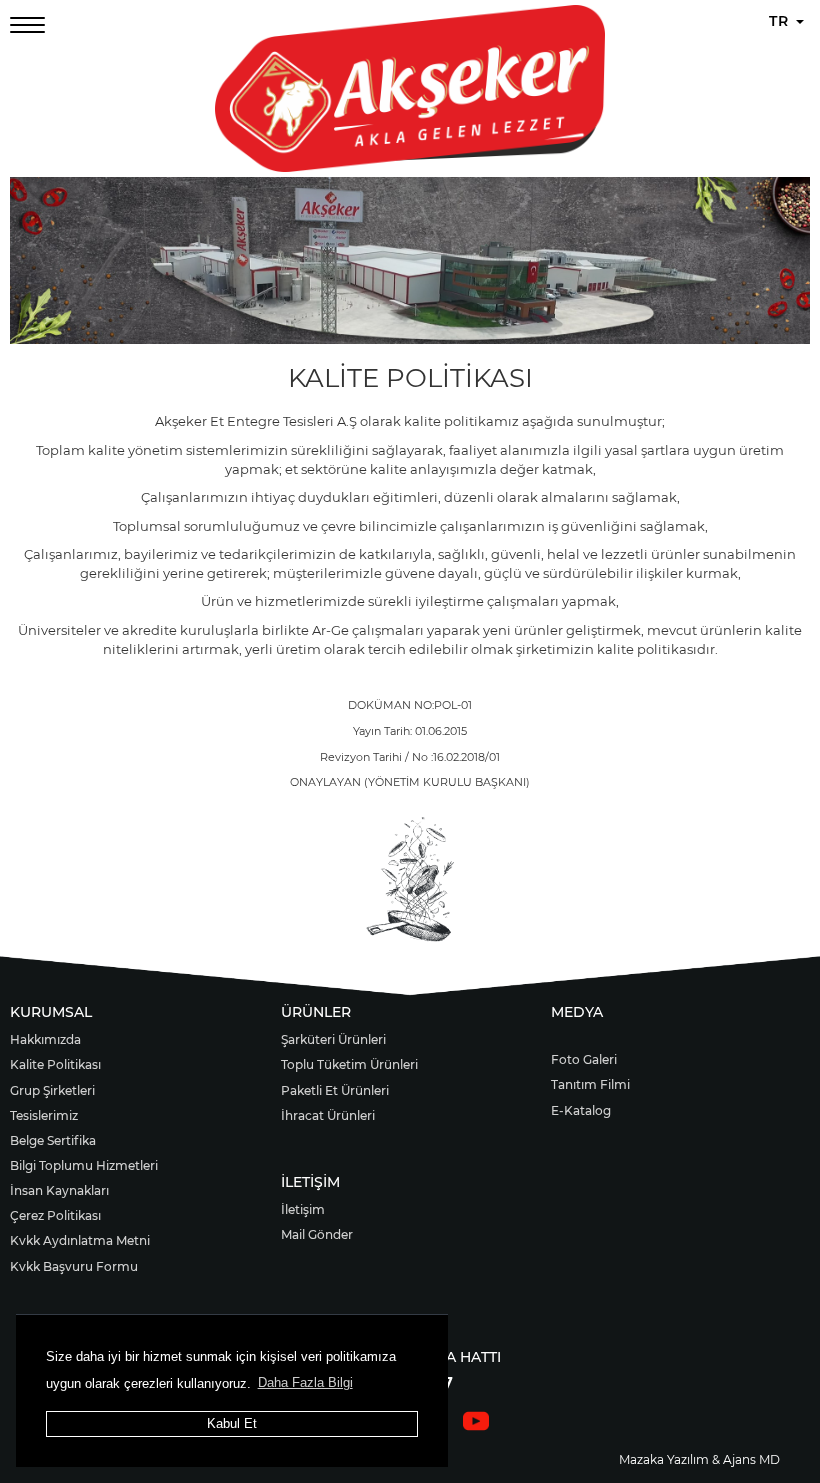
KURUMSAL (51, 1012)
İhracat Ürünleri (328, 1115)
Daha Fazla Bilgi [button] (305, 1382)
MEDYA (577, 1012)
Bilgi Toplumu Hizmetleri (84, 1165)
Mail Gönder (317, 1234)
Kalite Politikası (55, 1064)
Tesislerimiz (44, 1115)
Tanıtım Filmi (590, 1084)
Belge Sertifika (53, 1140)
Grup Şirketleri (52, 1090)
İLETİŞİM (310, 1182)
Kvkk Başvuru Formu (74, 1266)
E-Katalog (581, 1110)
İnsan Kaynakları (59, 1190)
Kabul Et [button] (232, 1423)
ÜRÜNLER (316, 1012)
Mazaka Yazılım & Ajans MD (699, 1459)
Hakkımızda (45, 1039)
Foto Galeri (584, 1059)
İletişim (303, 1209)
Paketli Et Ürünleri (335, 1090)
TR (781, 21)
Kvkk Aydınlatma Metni (80, 1240)
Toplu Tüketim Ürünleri (349, 1064)
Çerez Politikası (55, 1215)
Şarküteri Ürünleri (333, 1039)
